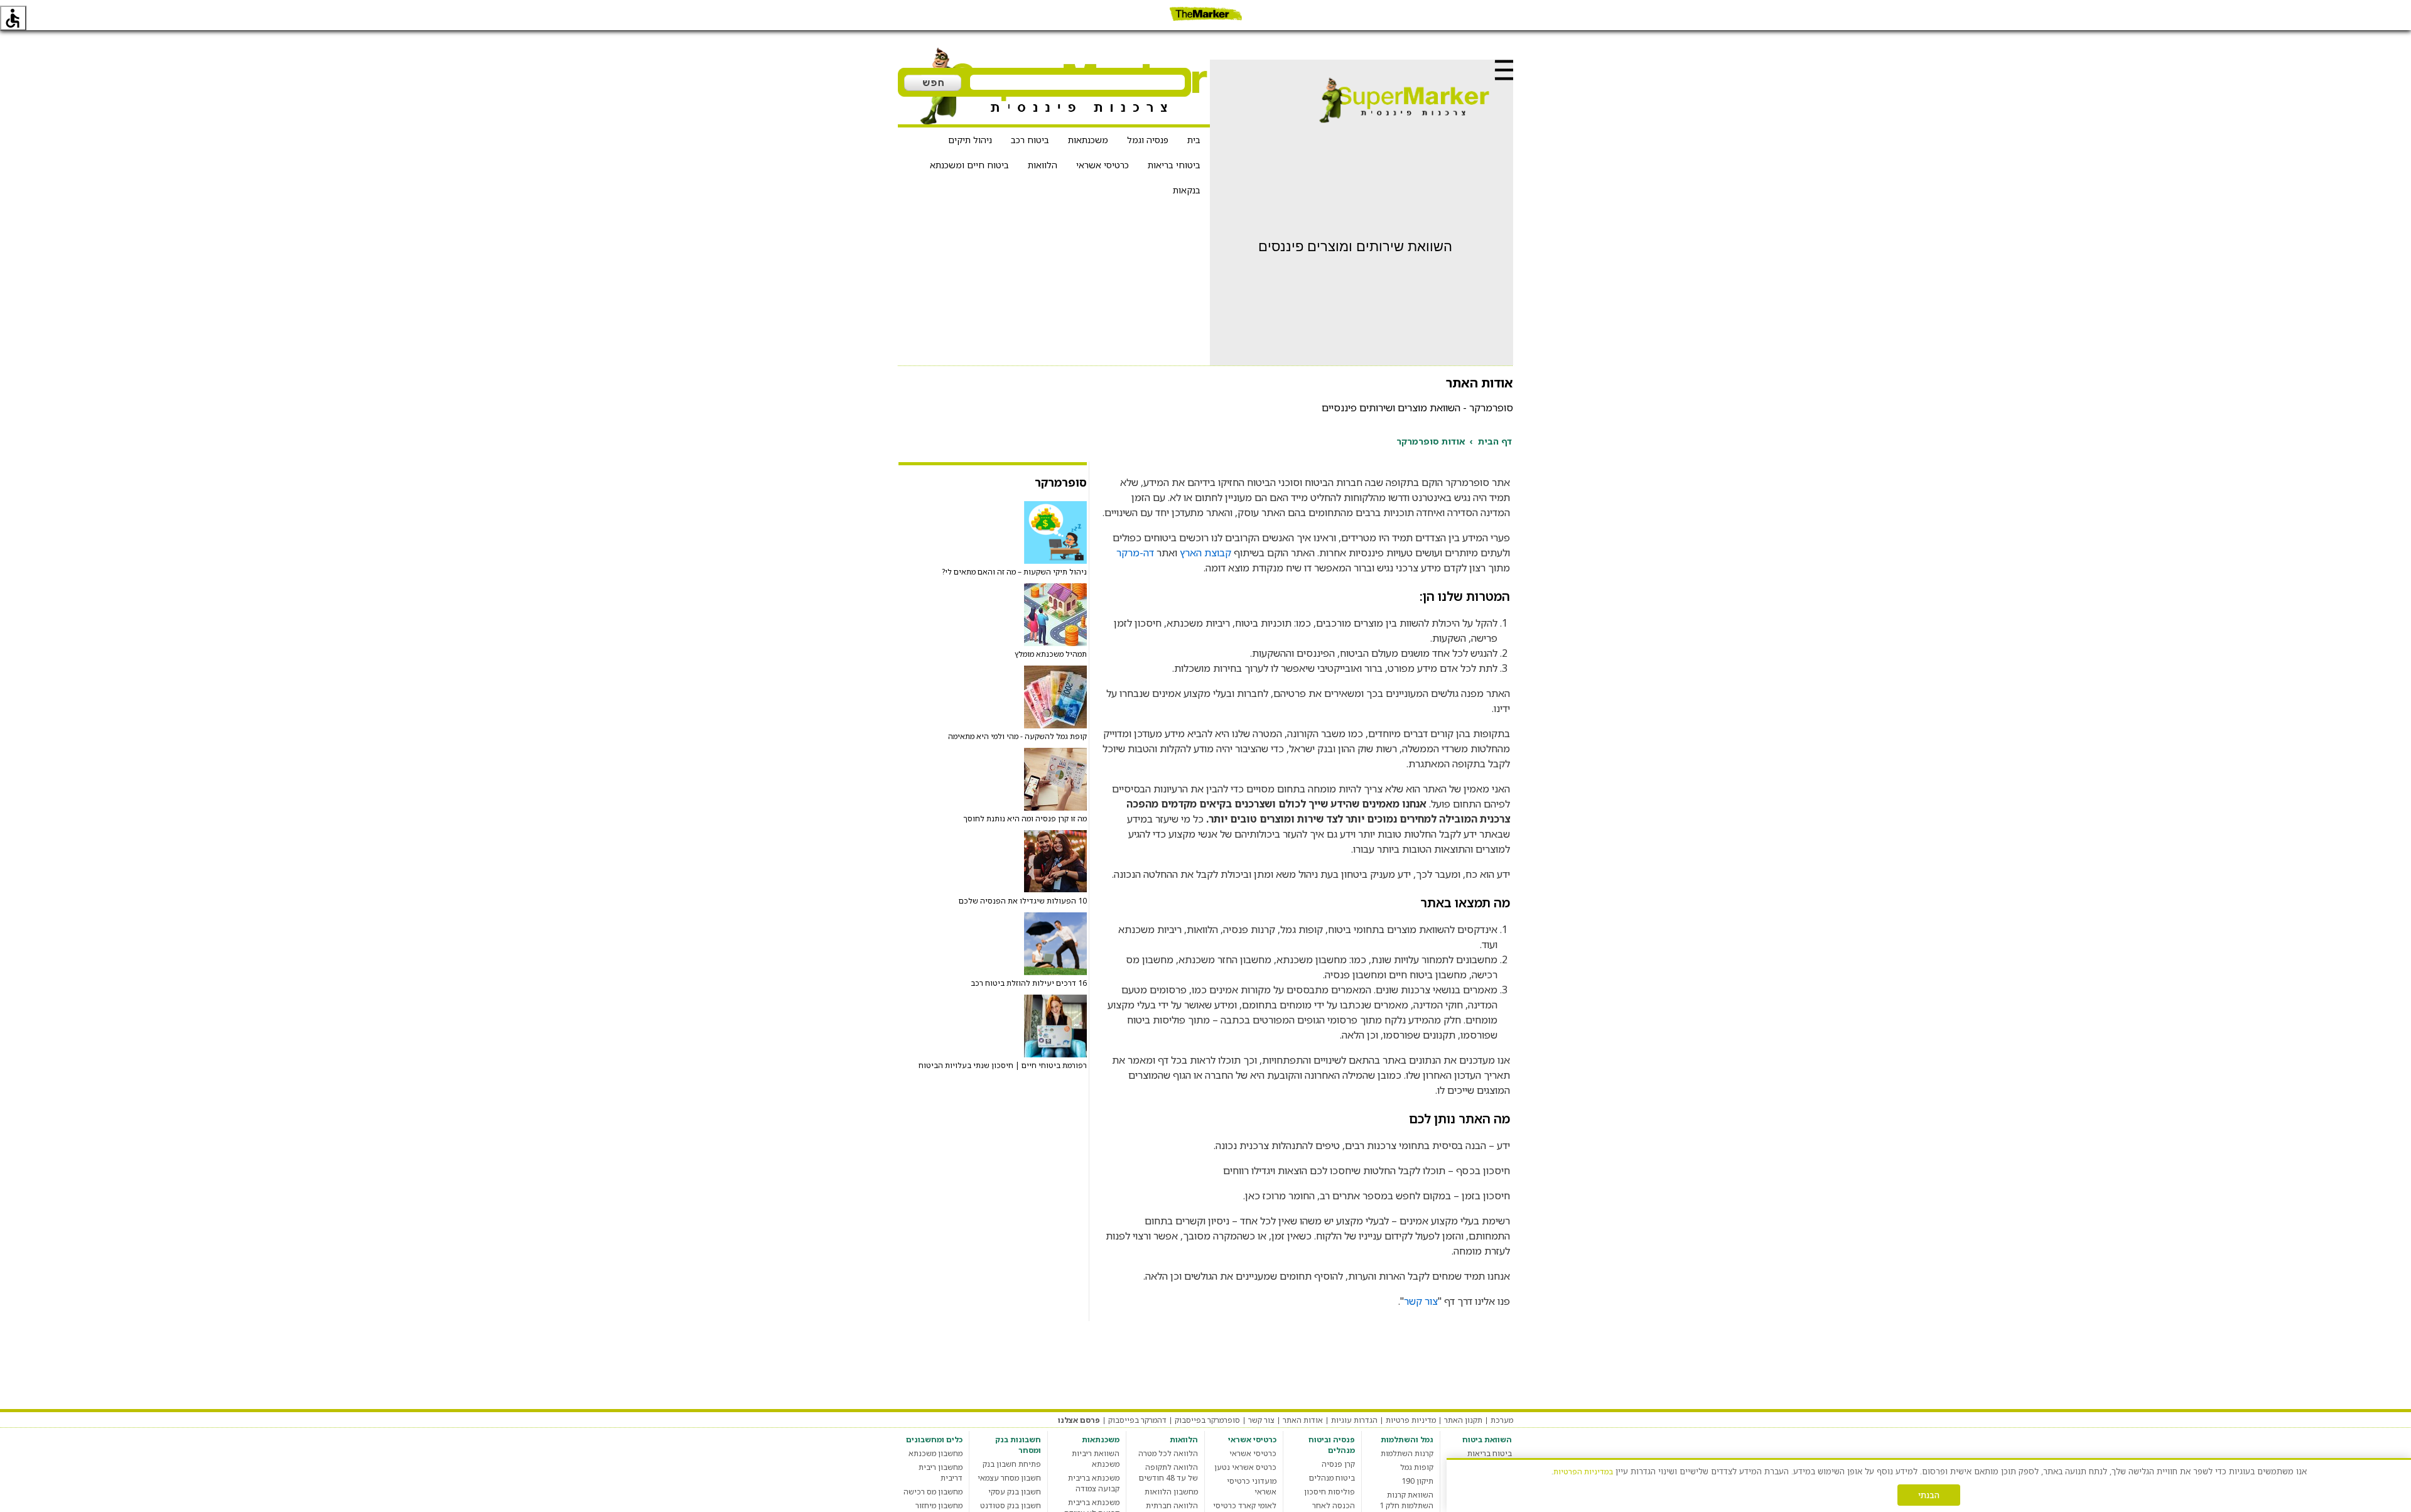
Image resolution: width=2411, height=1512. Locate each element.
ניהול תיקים (970, 140)
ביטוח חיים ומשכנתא (969, 165)
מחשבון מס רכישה (933, 1492)
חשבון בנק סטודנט (1011, 1505)
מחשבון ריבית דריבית (941, 1472)
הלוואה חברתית (1172, 1505)
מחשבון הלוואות (1171, 1492)
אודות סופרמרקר (1431, 441)
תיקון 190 (1417, 1481)
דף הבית (1495, 441)
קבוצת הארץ (1205, 553)
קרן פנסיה (1338, 1464)
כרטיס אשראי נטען (1245, 1467)
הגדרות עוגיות (1354, 1420)
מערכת (1502, 1420)
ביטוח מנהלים (1332, 1478)
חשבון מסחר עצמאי (1009, 1478)
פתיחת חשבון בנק (1012, 1464)
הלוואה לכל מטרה (1168, 1453)
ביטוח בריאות (1490, 1453)
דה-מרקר (1135, 553)
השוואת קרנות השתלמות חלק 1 (1406, 1500)
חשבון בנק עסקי (1015, 1492)
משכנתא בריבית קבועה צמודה (1094, 1483)
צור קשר (1421, 1301)
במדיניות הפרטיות (1583, 1471)
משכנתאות (1088, 140)
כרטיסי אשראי (1103, 165)
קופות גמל (1417, 1467)
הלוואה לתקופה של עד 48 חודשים (1168, 1472)
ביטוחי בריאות (1174, 165)
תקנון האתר (1463, 1420)
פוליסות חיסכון (1330, 1492)
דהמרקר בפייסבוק (1137, 1420)
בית (1194, 140)
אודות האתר (1303, 1420)
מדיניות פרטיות (1411, 1420)
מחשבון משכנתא (936, 1453)
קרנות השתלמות (1407, 1453)
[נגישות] (13, 18)
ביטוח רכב (1030, 140)
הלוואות (1043, 165)
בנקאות (1187, 190)
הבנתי (1929, 1495)
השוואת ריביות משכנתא (1096, 1459)
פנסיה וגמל (1148, 140)
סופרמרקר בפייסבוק (1207, 1420)
